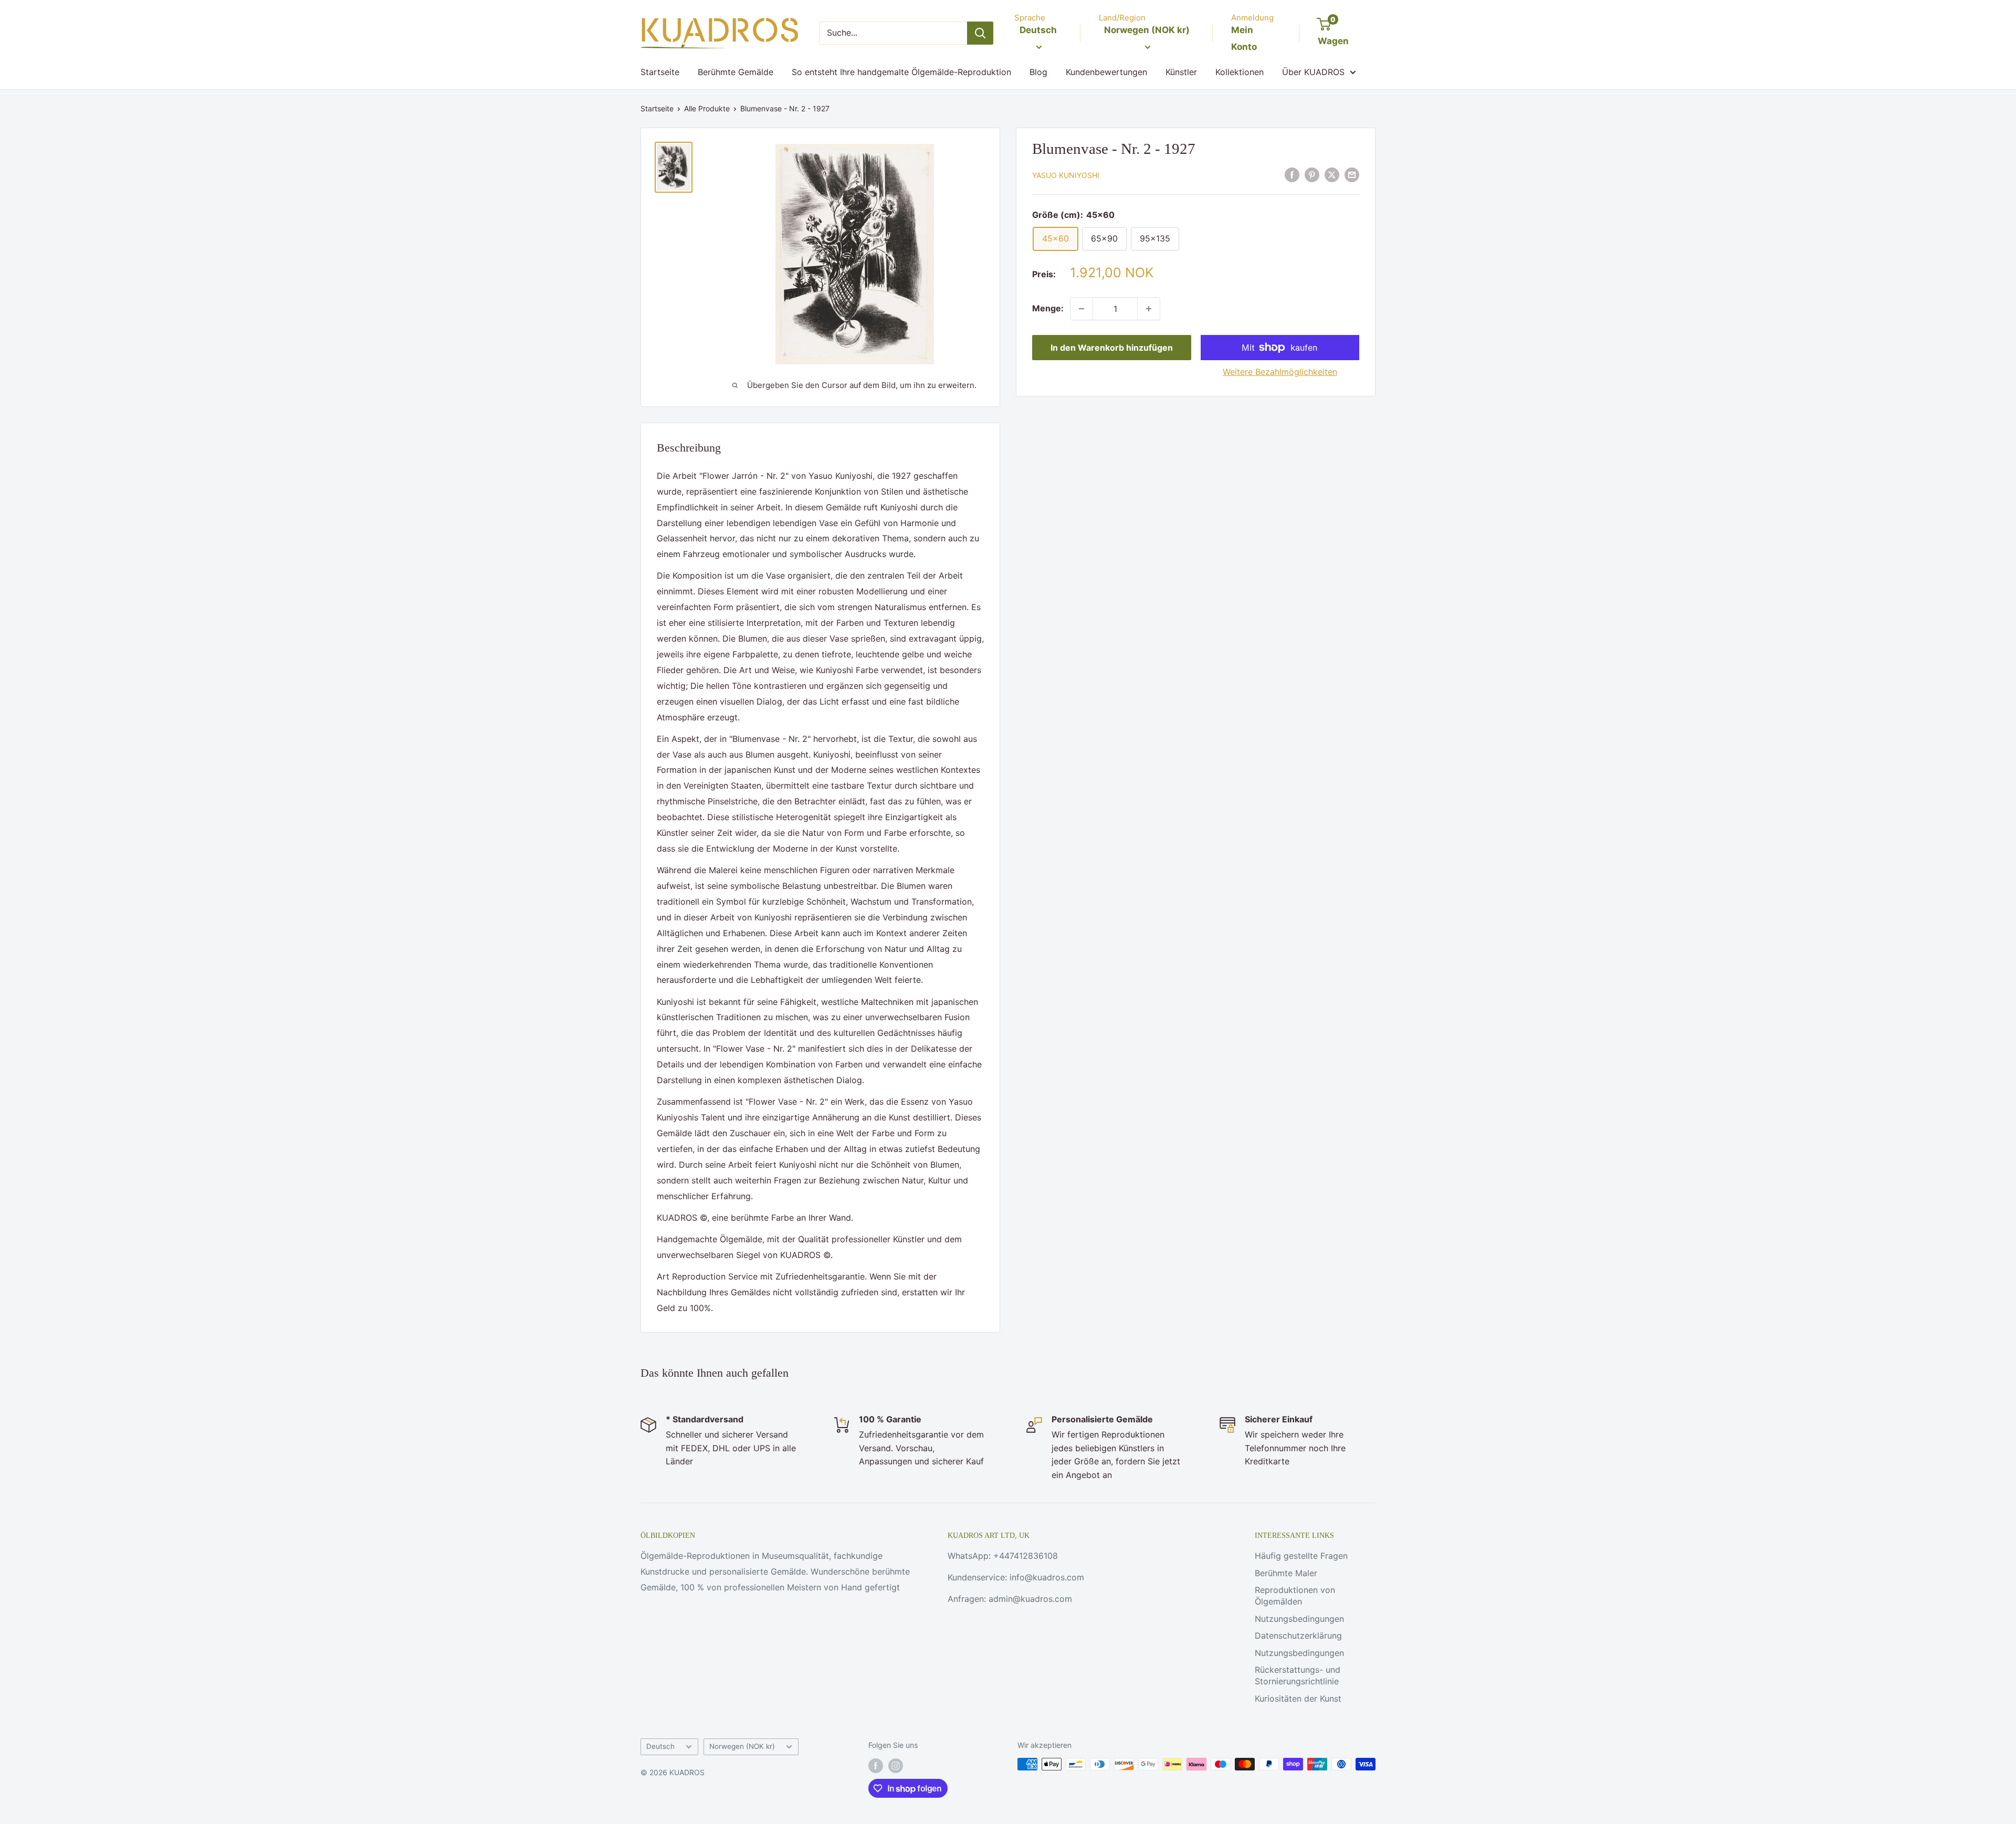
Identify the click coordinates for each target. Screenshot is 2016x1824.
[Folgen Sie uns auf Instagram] (896, 1765)
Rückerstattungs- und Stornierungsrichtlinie (1298, 1675)
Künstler (1181, 72)
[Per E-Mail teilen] (1352, 174)
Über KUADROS (1313, 72)
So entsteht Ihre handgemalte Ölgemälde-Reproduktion (901, 72)
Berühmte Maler (1286, 1573)
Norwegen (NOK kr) (742, 1746)
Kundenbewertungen (1106, 72)
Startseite (660, 72)
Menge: (1048, 308)
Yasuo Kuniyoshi (1066, 175)
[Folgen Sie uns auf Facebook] (876, 1765)
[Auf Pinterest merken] (1312, 174)
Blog (1038, 72)
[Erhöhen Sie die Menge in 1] (1149, 309)
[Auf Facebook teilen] (1292, 174)
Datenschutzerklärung (1298, 1636)
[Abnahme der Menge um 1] (1081, 309)
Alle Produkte (707, 108)
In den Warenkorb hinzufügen (1112, 348)
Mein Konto (1244, 38)
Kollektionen (1240, 72)
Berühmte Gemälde (736, 72)
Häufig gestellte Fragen (1301, 1556)
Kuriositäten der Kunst (1298, 1699)
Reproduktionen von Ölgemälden (1295, 1596)
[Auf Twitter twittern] (1332, 174)
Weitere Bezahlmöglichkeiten (1280, 372)
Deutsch (660, 1746)
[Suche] (980, 33)
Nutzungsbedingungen (1299, 1619)
